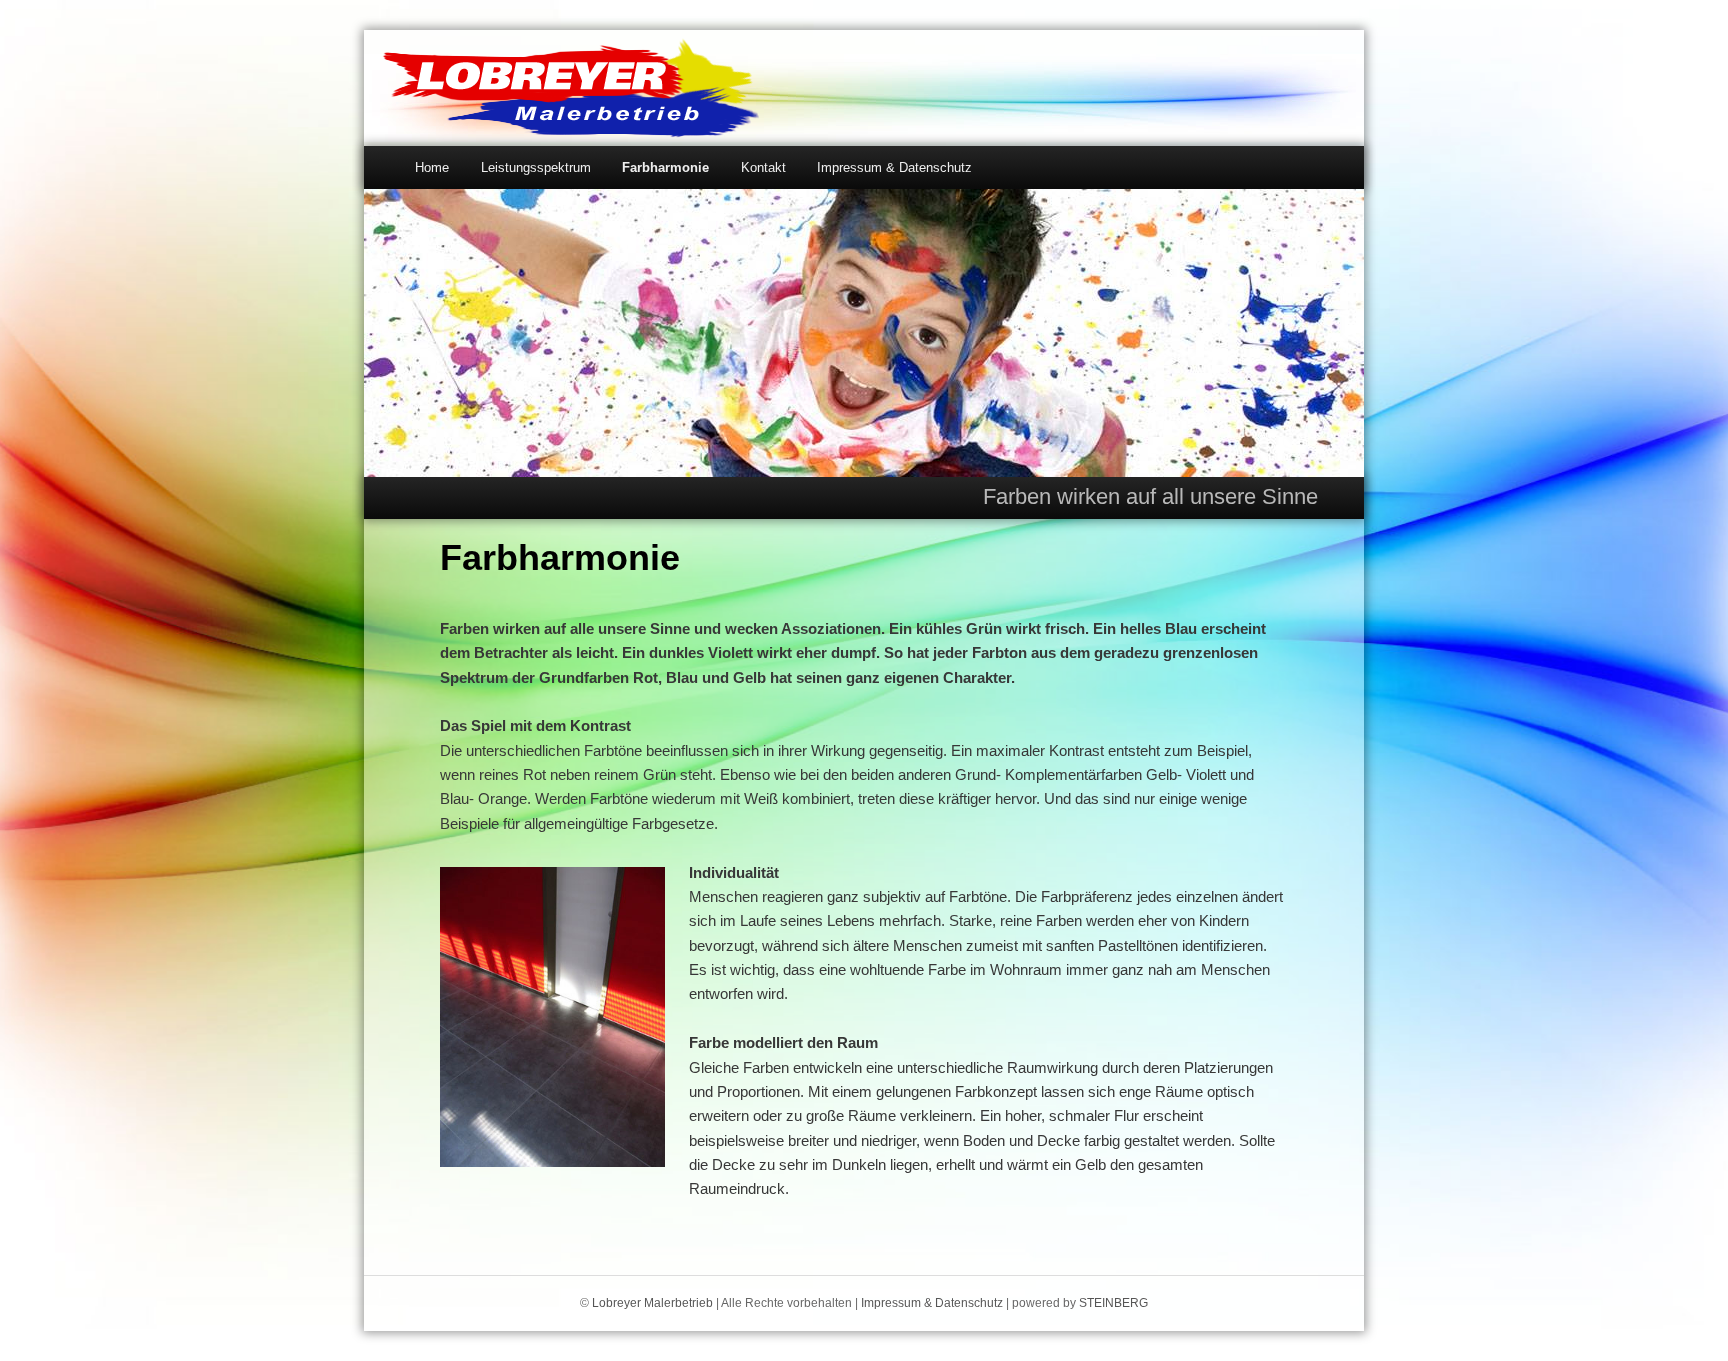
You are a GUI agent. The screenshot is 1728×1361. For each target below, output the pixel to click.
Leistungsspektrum (536, 167)
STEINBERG (1113, 1303)
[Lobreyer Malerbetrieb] (570, 127)
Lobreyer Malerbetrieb (652, 1303)
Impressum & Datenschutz (894, 167)
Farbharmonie (665, 167)
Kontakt (763, 167)
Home (432, 167)
